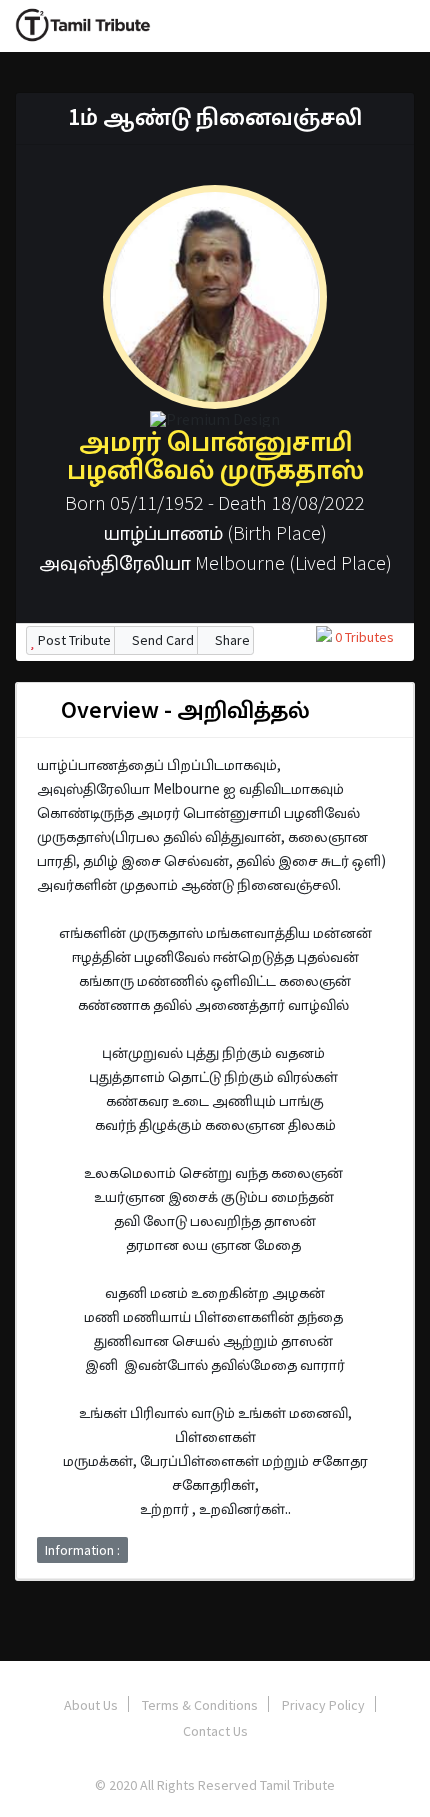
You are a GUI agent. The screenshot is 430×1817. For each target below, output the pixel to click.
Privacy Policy (323, 1705)
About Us (91, 1705)
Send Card (161, 640)
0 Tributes (363, 637)
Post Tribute (73, 640)
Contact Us (215, 1731)
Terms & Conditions (200, 1705)
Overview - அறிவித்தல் (183, 709)
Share (231, 640)
